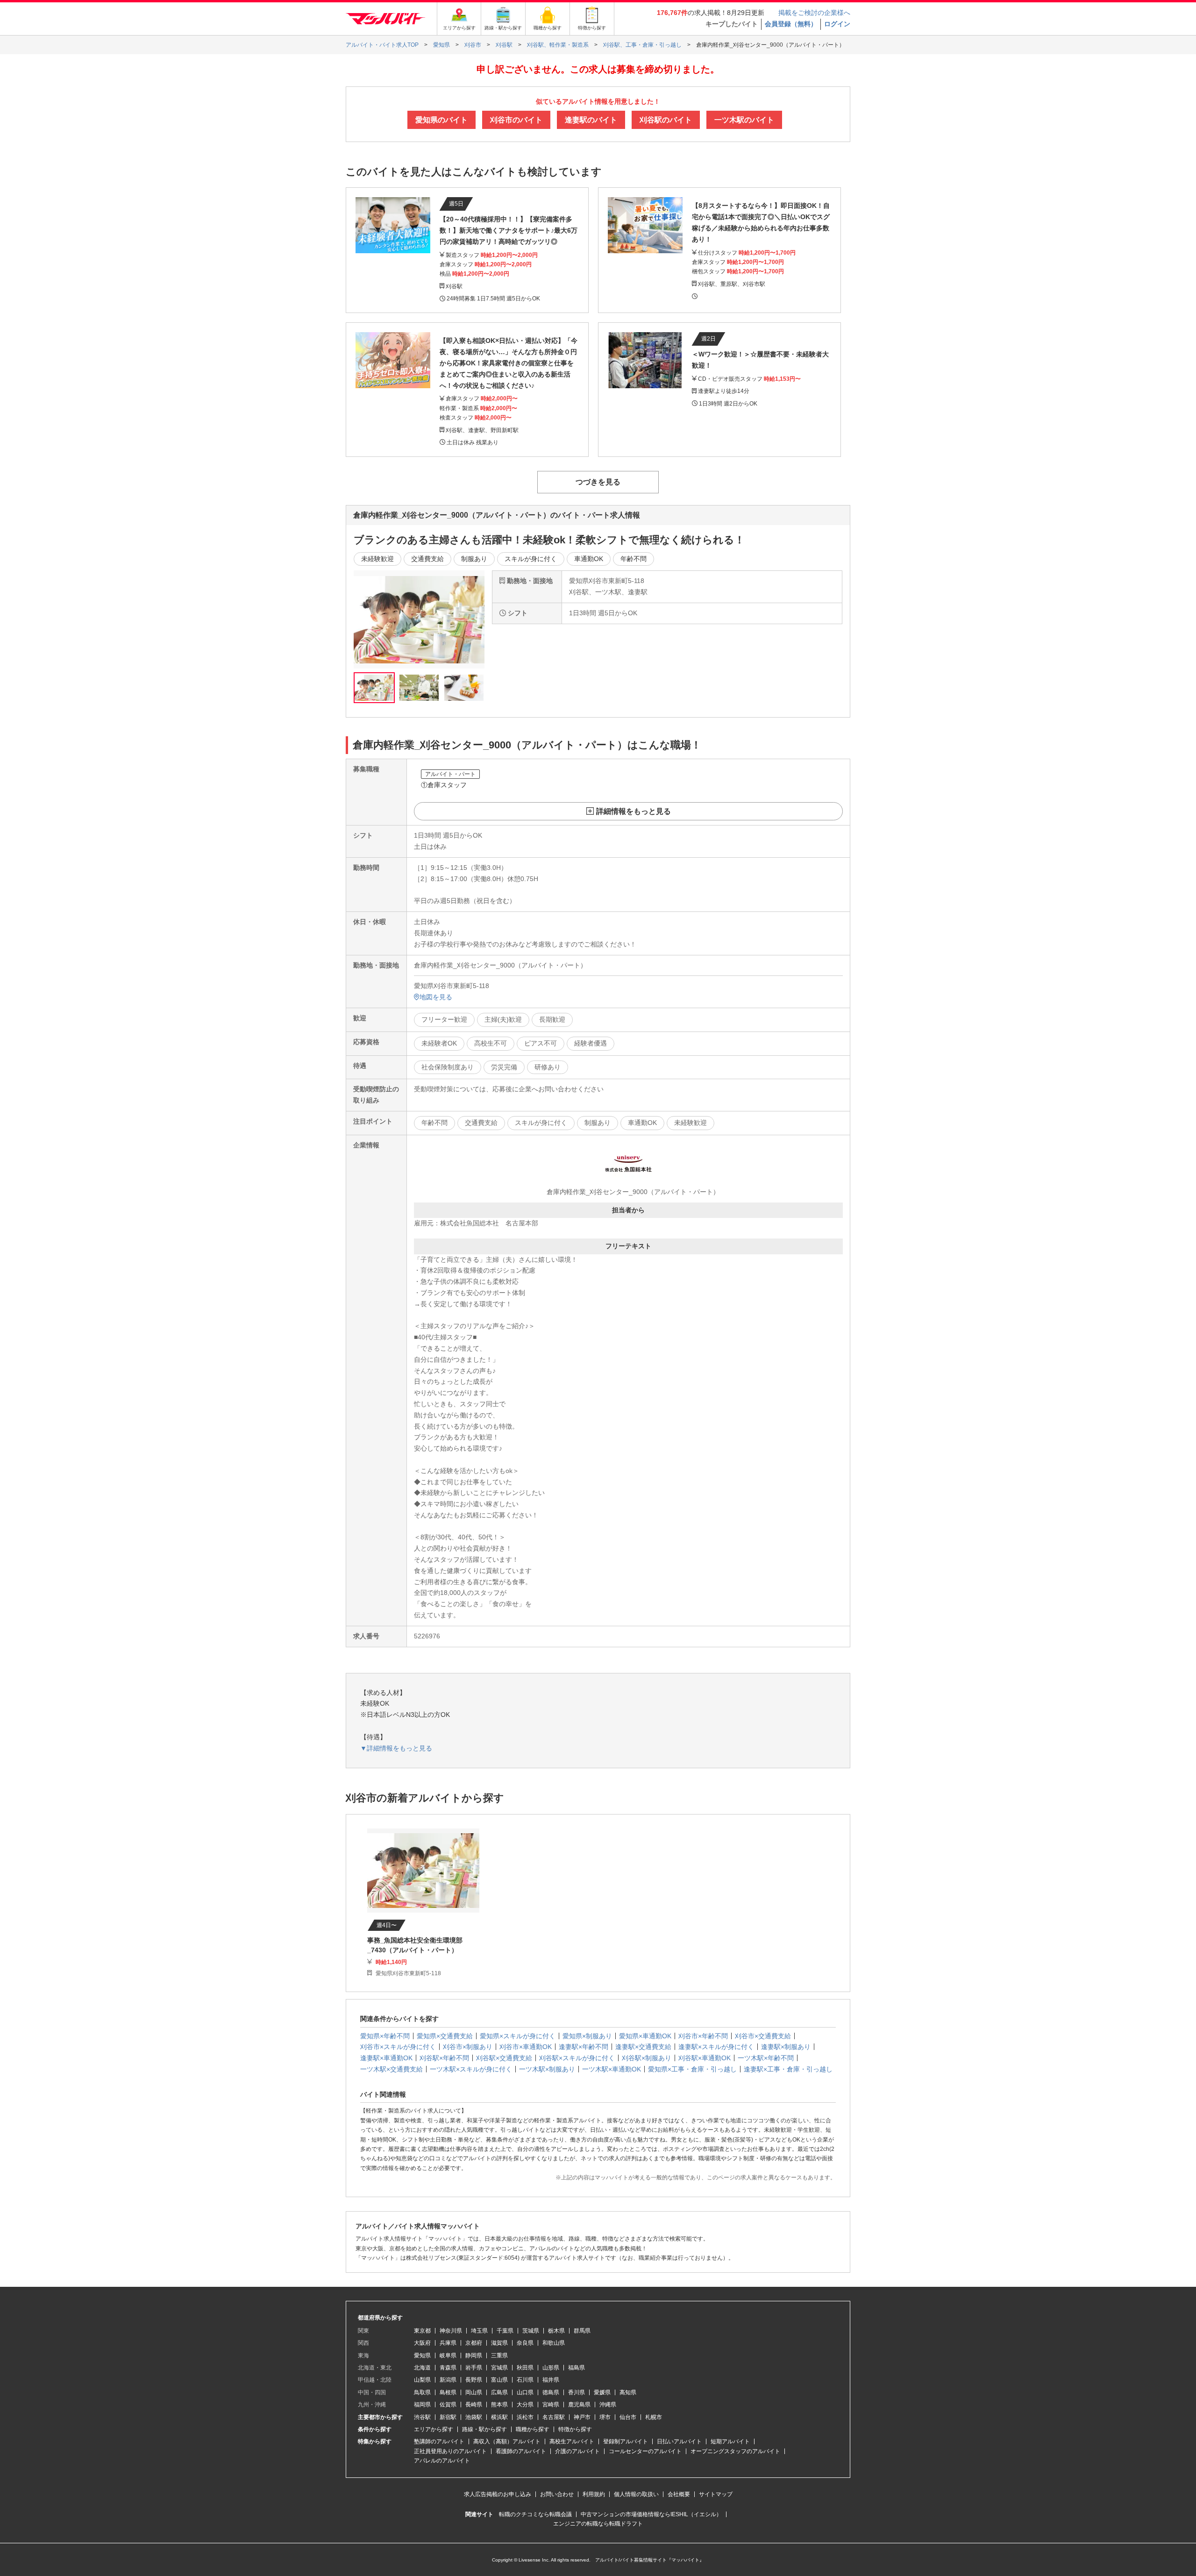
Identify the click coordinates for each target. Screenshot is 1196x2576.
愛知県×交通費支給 (445, 2036)
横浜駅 (499, 2417)
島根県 (448, 2392)
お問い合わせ (557, 2494)
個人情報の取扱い (636, 2494)
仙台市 (628, 2417)
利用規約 (594, 2494)
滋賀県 (499, 2343)
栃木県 (556, 2331)
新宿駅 (448, 2417)
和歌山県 (554, 2343)
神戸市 (582, 2417)
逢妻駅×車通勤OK (386, 2058)
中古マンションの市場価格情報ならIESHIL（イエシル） (651, 2514)
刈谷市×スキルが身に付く (398, 2047)
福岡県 (422, 2405)
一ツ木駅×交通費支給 (392, 2069)
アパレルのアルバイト (442, 2461)
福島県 (577, 2368)
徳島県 (551, 2392)
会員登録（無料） (791, 24)
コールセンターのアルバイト (645, 2451)
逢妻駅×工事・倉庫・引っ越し (788, 2069)
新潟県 (448, 2380)
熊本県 (499, 2405)
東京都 (422, 2331)
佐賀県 (448, 2405)
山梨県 (422, 2380)
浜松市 (525, 2417)
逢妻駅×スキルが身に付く (716, 2047)
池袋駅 (474, 2417)
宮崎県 (551, 2405)
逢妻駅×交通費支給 (643, 2047)
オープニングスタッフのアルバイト (735, 2451)
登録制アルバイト (626, 2441)
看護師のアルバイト (521, 2451)
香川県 (577, 2392)
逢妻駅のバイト (591, 120)
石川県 (525, 2380)
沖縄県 (608, 2405)
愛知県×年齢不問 (385, 2036)
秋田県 (525, 2368)
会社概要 (679, 2494)
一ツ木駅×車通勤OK (612, 2069)
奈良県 (525, 2343)
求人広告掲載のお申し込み (498, 2494)
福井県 (551, 2380)
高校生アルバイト (572, 2441)
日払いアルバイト (679, 2441)
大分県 (525, 2405)
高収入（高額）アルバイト (507, 2441)
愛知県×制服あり (587, 2036)
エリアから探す (434, 2429)
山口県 (525, 2392)
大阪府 (422, 2343)
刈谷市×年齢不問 (703, 2036)
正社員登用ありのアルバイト (450, 2451)
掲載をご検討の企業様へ (814, 13)
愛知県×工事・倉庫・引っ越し (692, 2069)
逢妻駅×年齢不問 (584, 2047)
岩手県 (474, 2368)
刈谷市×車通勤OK (526, 2047)
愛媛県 (602, 2392)
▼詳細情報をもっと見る (396, 1748)
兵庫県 (448, 2343)
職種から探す (533, 2429)
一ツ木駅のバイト (744, 120)
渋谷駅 (422, 2417)
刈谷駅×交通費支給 (504, 2058)
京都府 (474, 2343)
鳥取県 (422, 2392)
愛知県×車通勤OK (645, 2036)
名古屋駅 (554, 2417)
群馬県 (582, 2331)
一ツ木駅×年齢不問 (766, 2058)
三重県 (499, 2355)
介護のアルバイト (577, 2451)
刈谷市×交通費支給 (763, 2036)
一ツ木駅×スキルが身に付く (471, 2069)
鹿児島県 (579, 2405)
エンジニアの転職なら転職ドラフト (598, 2524)
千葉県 (505, 2331)
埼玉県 (479, 2331)
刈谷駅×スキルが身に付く (577, 2058)
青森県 (448, 2368)
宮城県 (499, 2368)
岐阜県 (448, 2355)
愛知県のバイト (441, 120)
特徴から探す (575, 2429)
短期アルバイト (730, 2441)
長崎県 (474, 2405)
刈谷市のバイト (516, 120)
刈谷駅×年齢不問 (444, 2058)
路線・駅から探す (484, 2429)
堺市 (605, 2417)
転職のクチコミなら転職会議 (535, 2514)
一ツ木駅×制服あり (547, 2069)
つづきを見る (598, 482)
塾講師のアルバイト (439, 2441)
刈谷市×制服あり (468, 2047)
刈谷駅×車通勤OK (705, 2058)
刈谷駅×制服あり (647, 2058)
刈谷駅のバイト (666, 120)
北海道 (422, 2368)
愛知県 (422, 2355)
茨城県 (531, 2331)
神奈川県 (451, 2331)
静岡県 (474, 2355)
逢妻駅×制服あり (786, 2047)
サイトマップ (716, 2494)
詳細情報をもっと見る (634, 811)
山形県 (551, 2368)
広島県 (499, 2392)
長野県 (474, 2380)
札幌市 (654, 2417)
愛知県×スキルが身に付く (518, 2036)
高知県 (628, 2392)
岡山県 (474, 2392)
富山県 (499, 2380)
